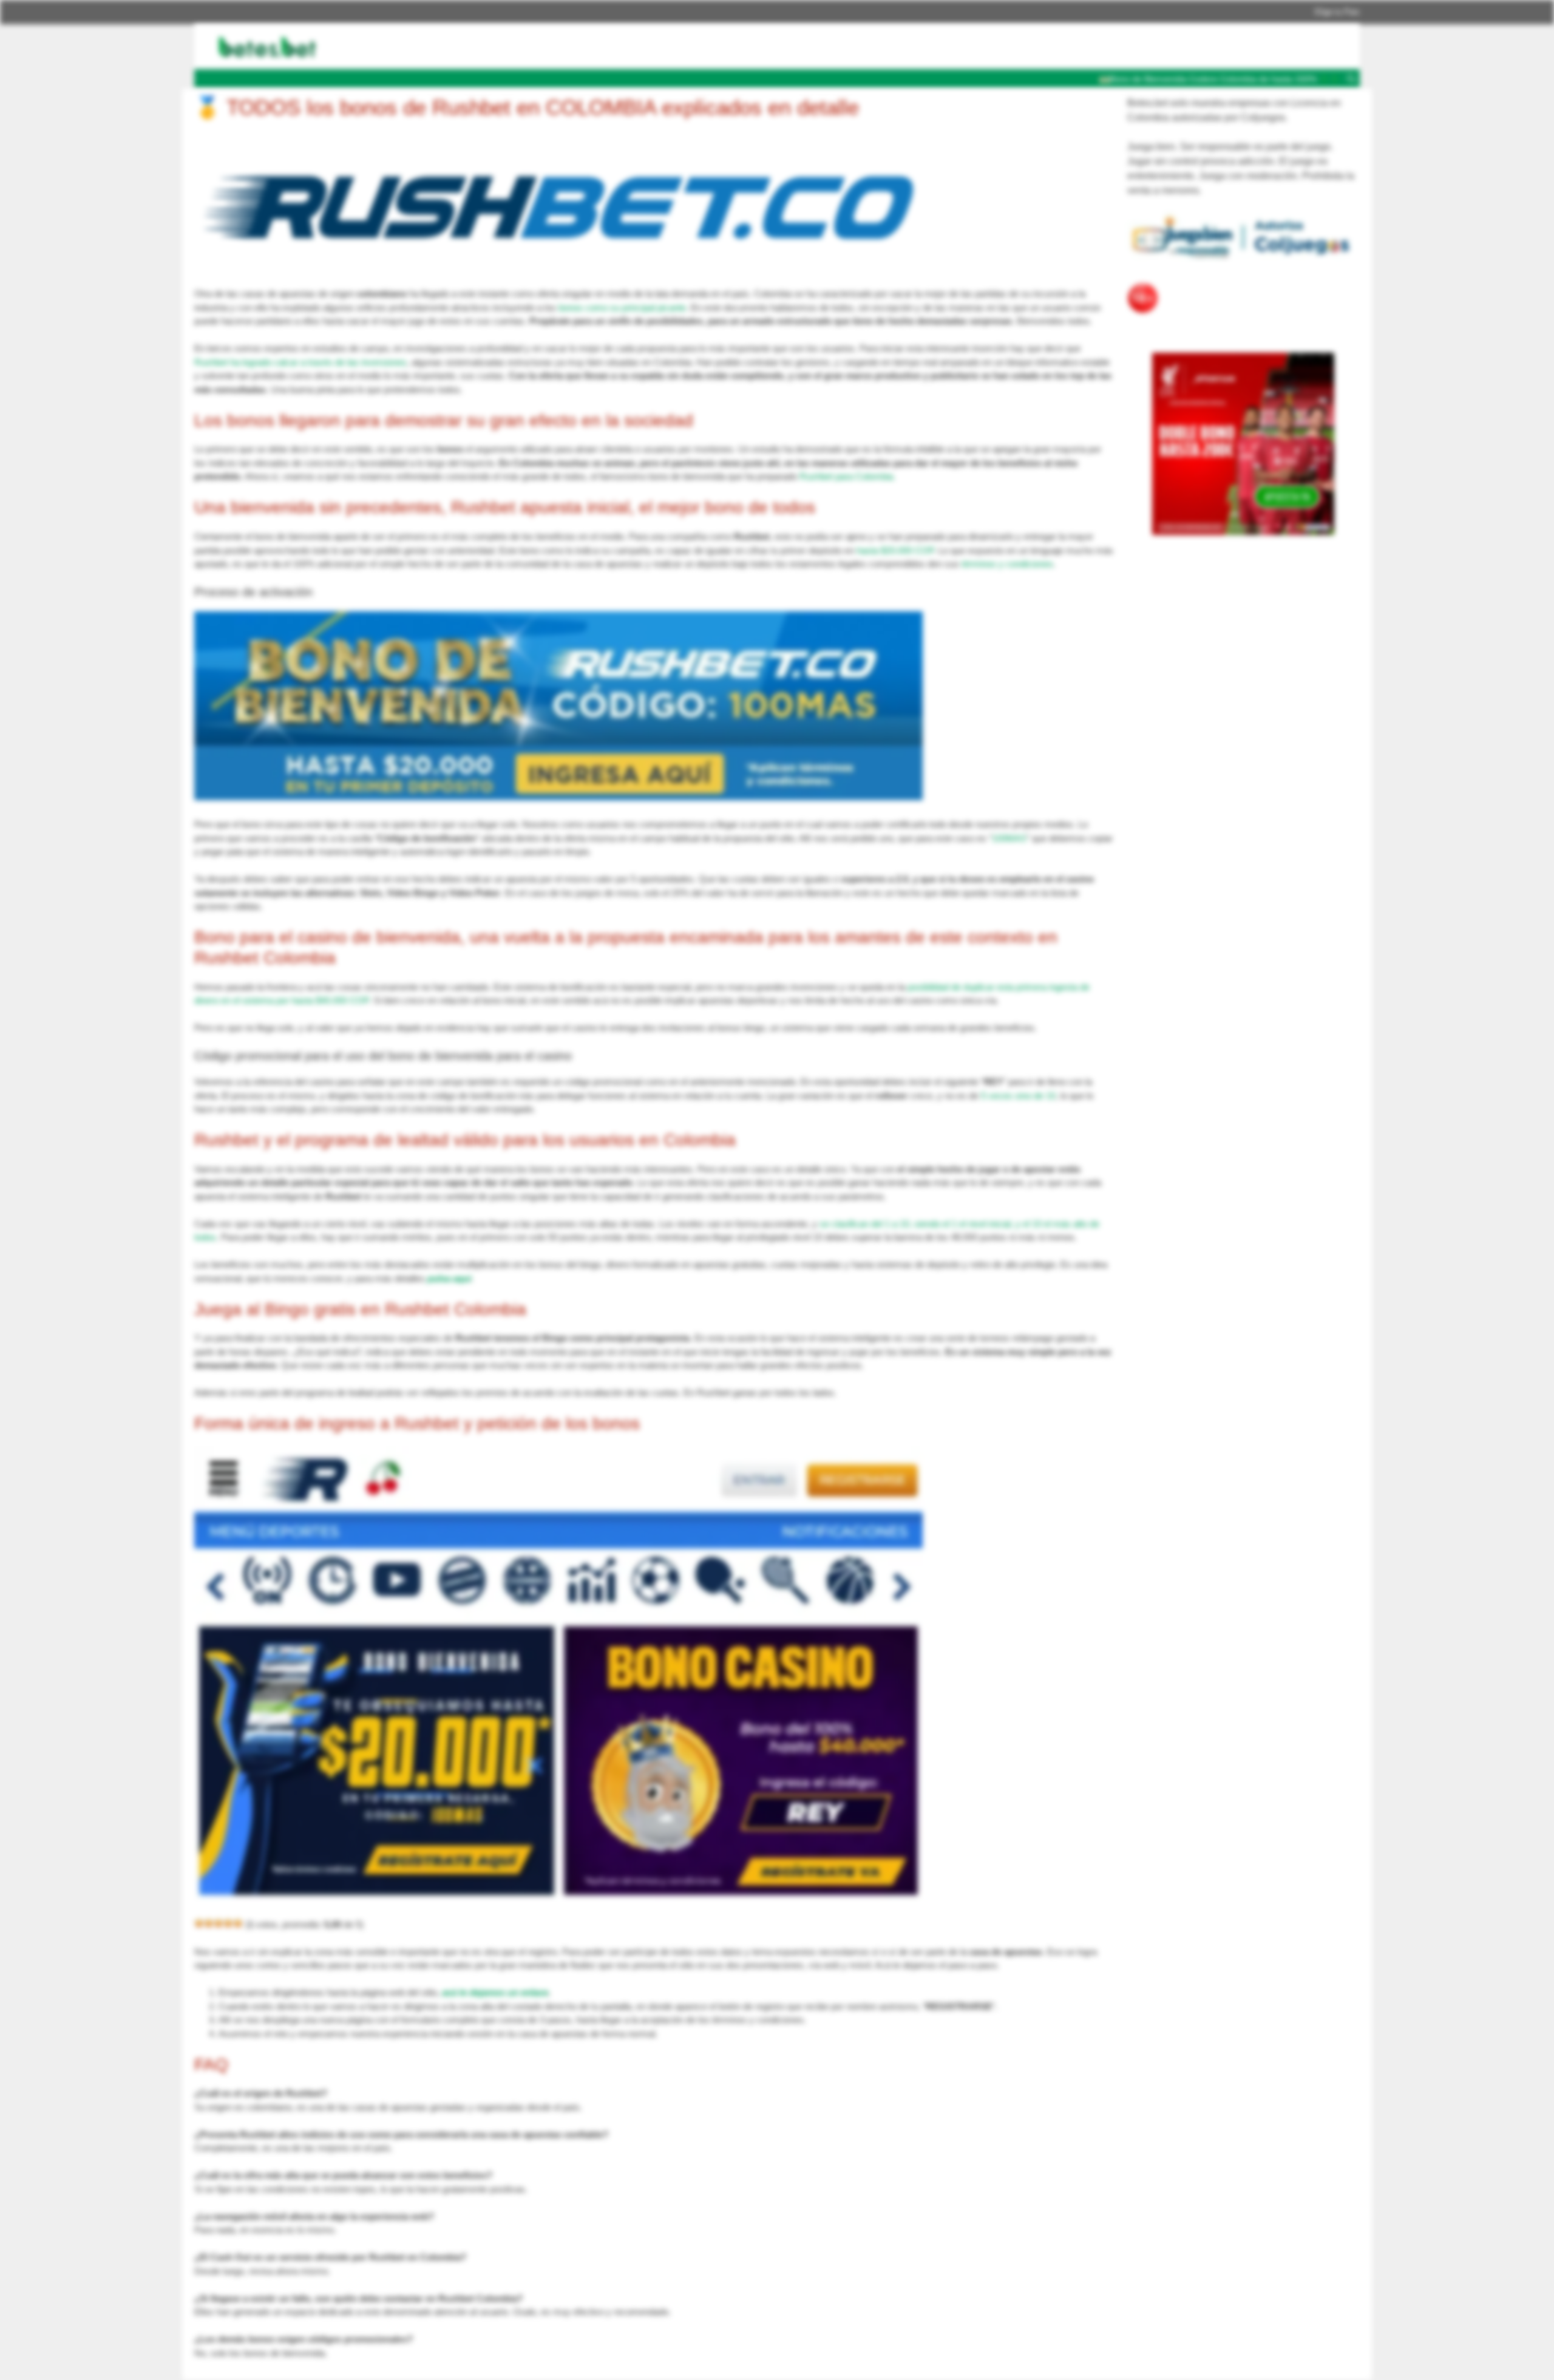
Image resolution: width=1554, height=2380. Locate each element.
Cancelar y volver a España (843, 101)
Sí (933, 101)
